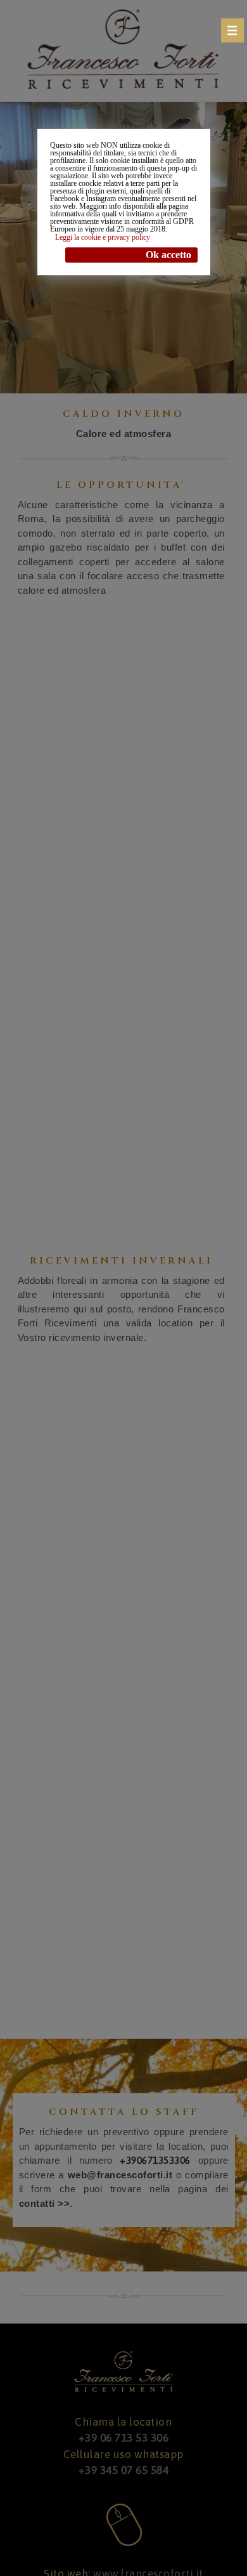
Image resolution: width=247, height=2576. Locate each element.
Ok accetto (168, 255)
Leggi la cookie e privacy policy (103, 237)
